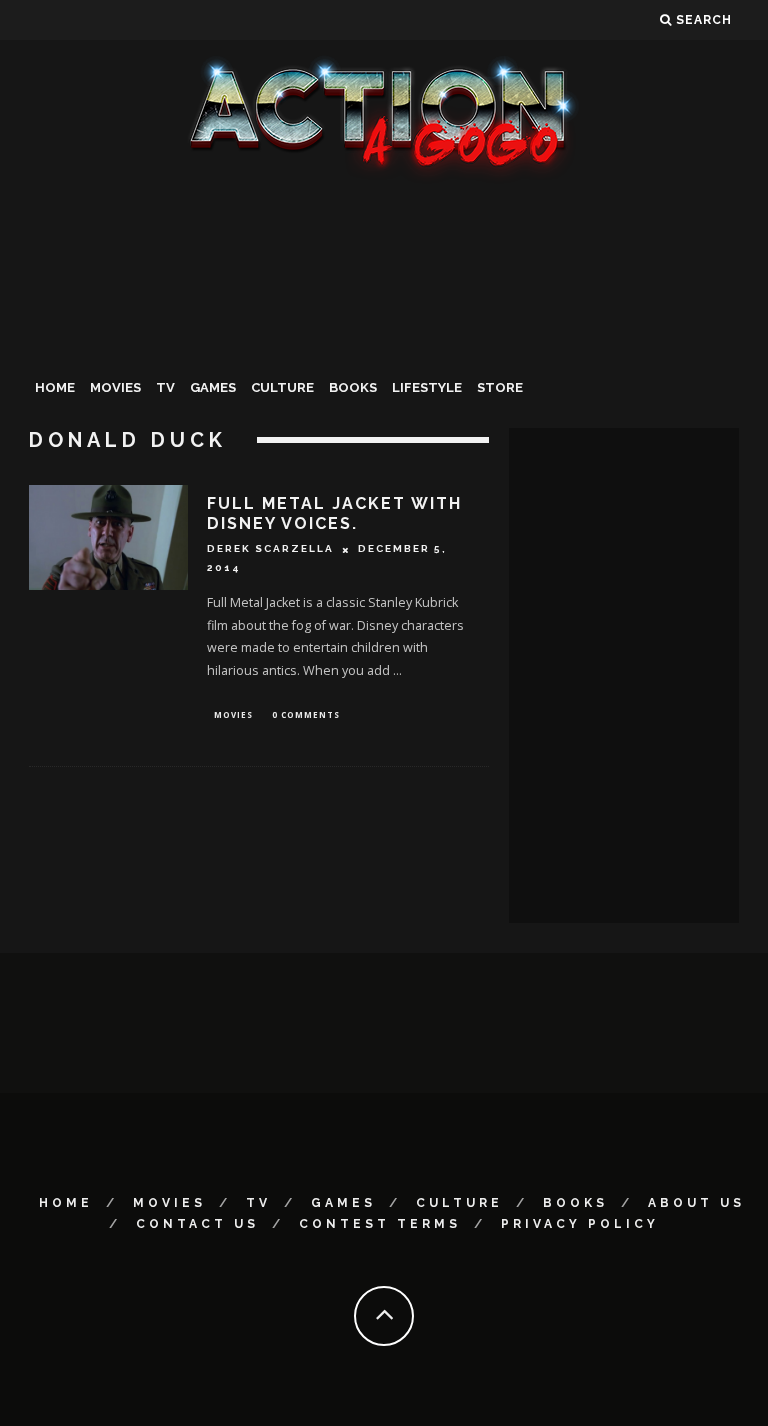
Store (500, 387)
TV (165, 387)
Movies (115, 387)
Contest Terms (380, 1224)
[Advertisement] (384, 334)
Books (353, 387)
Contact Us (197, 1224)
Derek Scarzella (270, 549)
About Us (696, 1203)
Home (55, 387)
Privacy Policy (580, 1224)
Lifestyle (427, 387)
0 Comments (306, 714)
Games (213, 387)
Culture (282, 387)
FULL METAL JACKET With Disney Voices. (334, 514)
